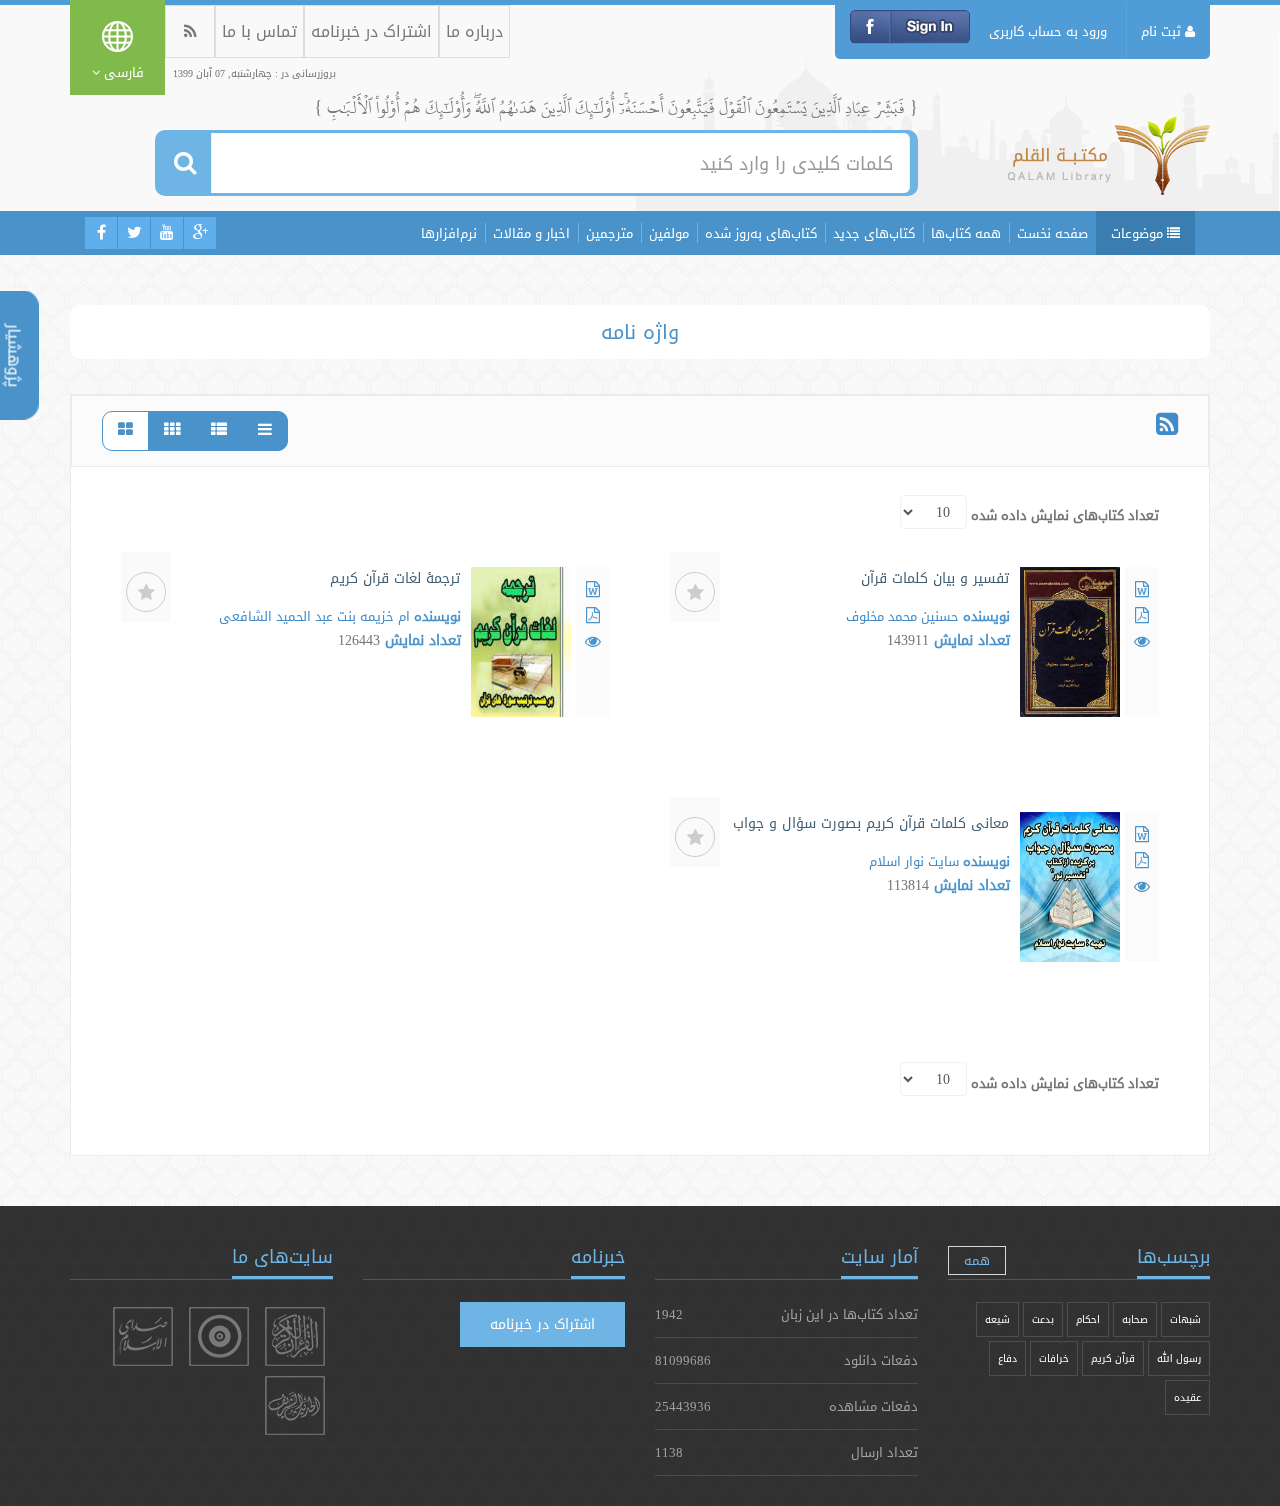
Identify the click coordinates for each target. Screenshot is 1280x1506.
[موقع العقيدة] (219, 1336)
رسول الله (1179, 1358)
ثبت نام (1163, 31)
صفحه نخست (1052, 233)
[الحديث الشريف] (295, 1405)
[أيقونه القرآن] (295, 1336)
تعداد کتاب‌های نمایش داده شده (1065, 515)
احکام (1088, 1319)
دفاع (1007, 1358)
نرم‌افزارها (449, 233)
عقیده (1187, 1397)
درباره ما (474, 31)
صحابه (1135, 1319)
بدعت (1043, 1319)
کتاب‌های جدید (874, 233)
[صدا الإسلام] (143, 1336)
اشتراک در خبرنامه (371, 31)
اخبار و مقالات (531, 233)
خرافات (1054, 1358)
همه (977, 1260)
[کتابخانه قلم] (1108, 165)
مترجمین (609, 233)
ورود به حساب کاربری (1048, 31)
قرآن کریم (1113, 1358)
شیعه (997, 1319)
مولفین (669, 233)
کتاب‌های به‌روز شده (761, 233)
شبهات (1185, 1319)
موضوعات (1139, 233)
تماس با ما (259, 31)
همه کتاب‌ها (966, 233)
